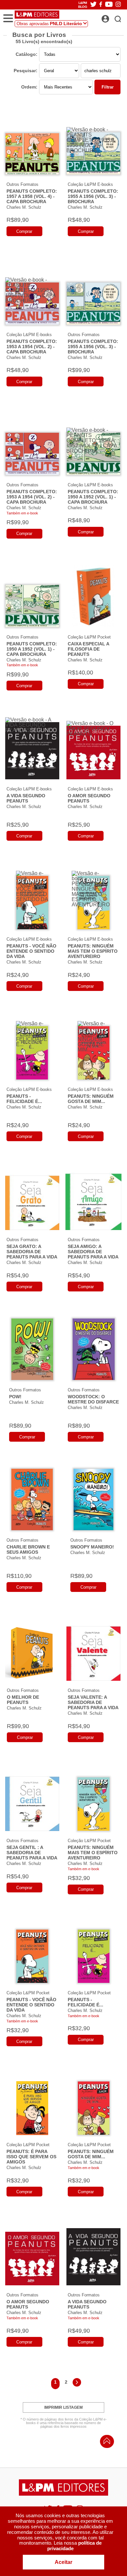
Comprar (24, 231)
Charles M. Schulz (24, 207)
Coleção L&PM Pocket (89, 637)
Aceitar (63, 2562)
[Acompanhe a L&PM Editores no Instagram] (118, 5)
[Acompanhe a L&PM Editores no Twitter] (93, 5)
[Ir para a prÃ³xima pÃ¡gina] (77, 2383)
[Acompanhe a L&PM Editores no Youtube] (109, 5)
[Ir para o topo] (105, 2443)
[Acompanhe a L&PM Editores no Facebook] (101, 5)
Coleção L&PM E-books (90, 184)
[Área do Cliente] (113, 17)
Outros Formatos (22, 184)
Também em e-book (22, 513)
